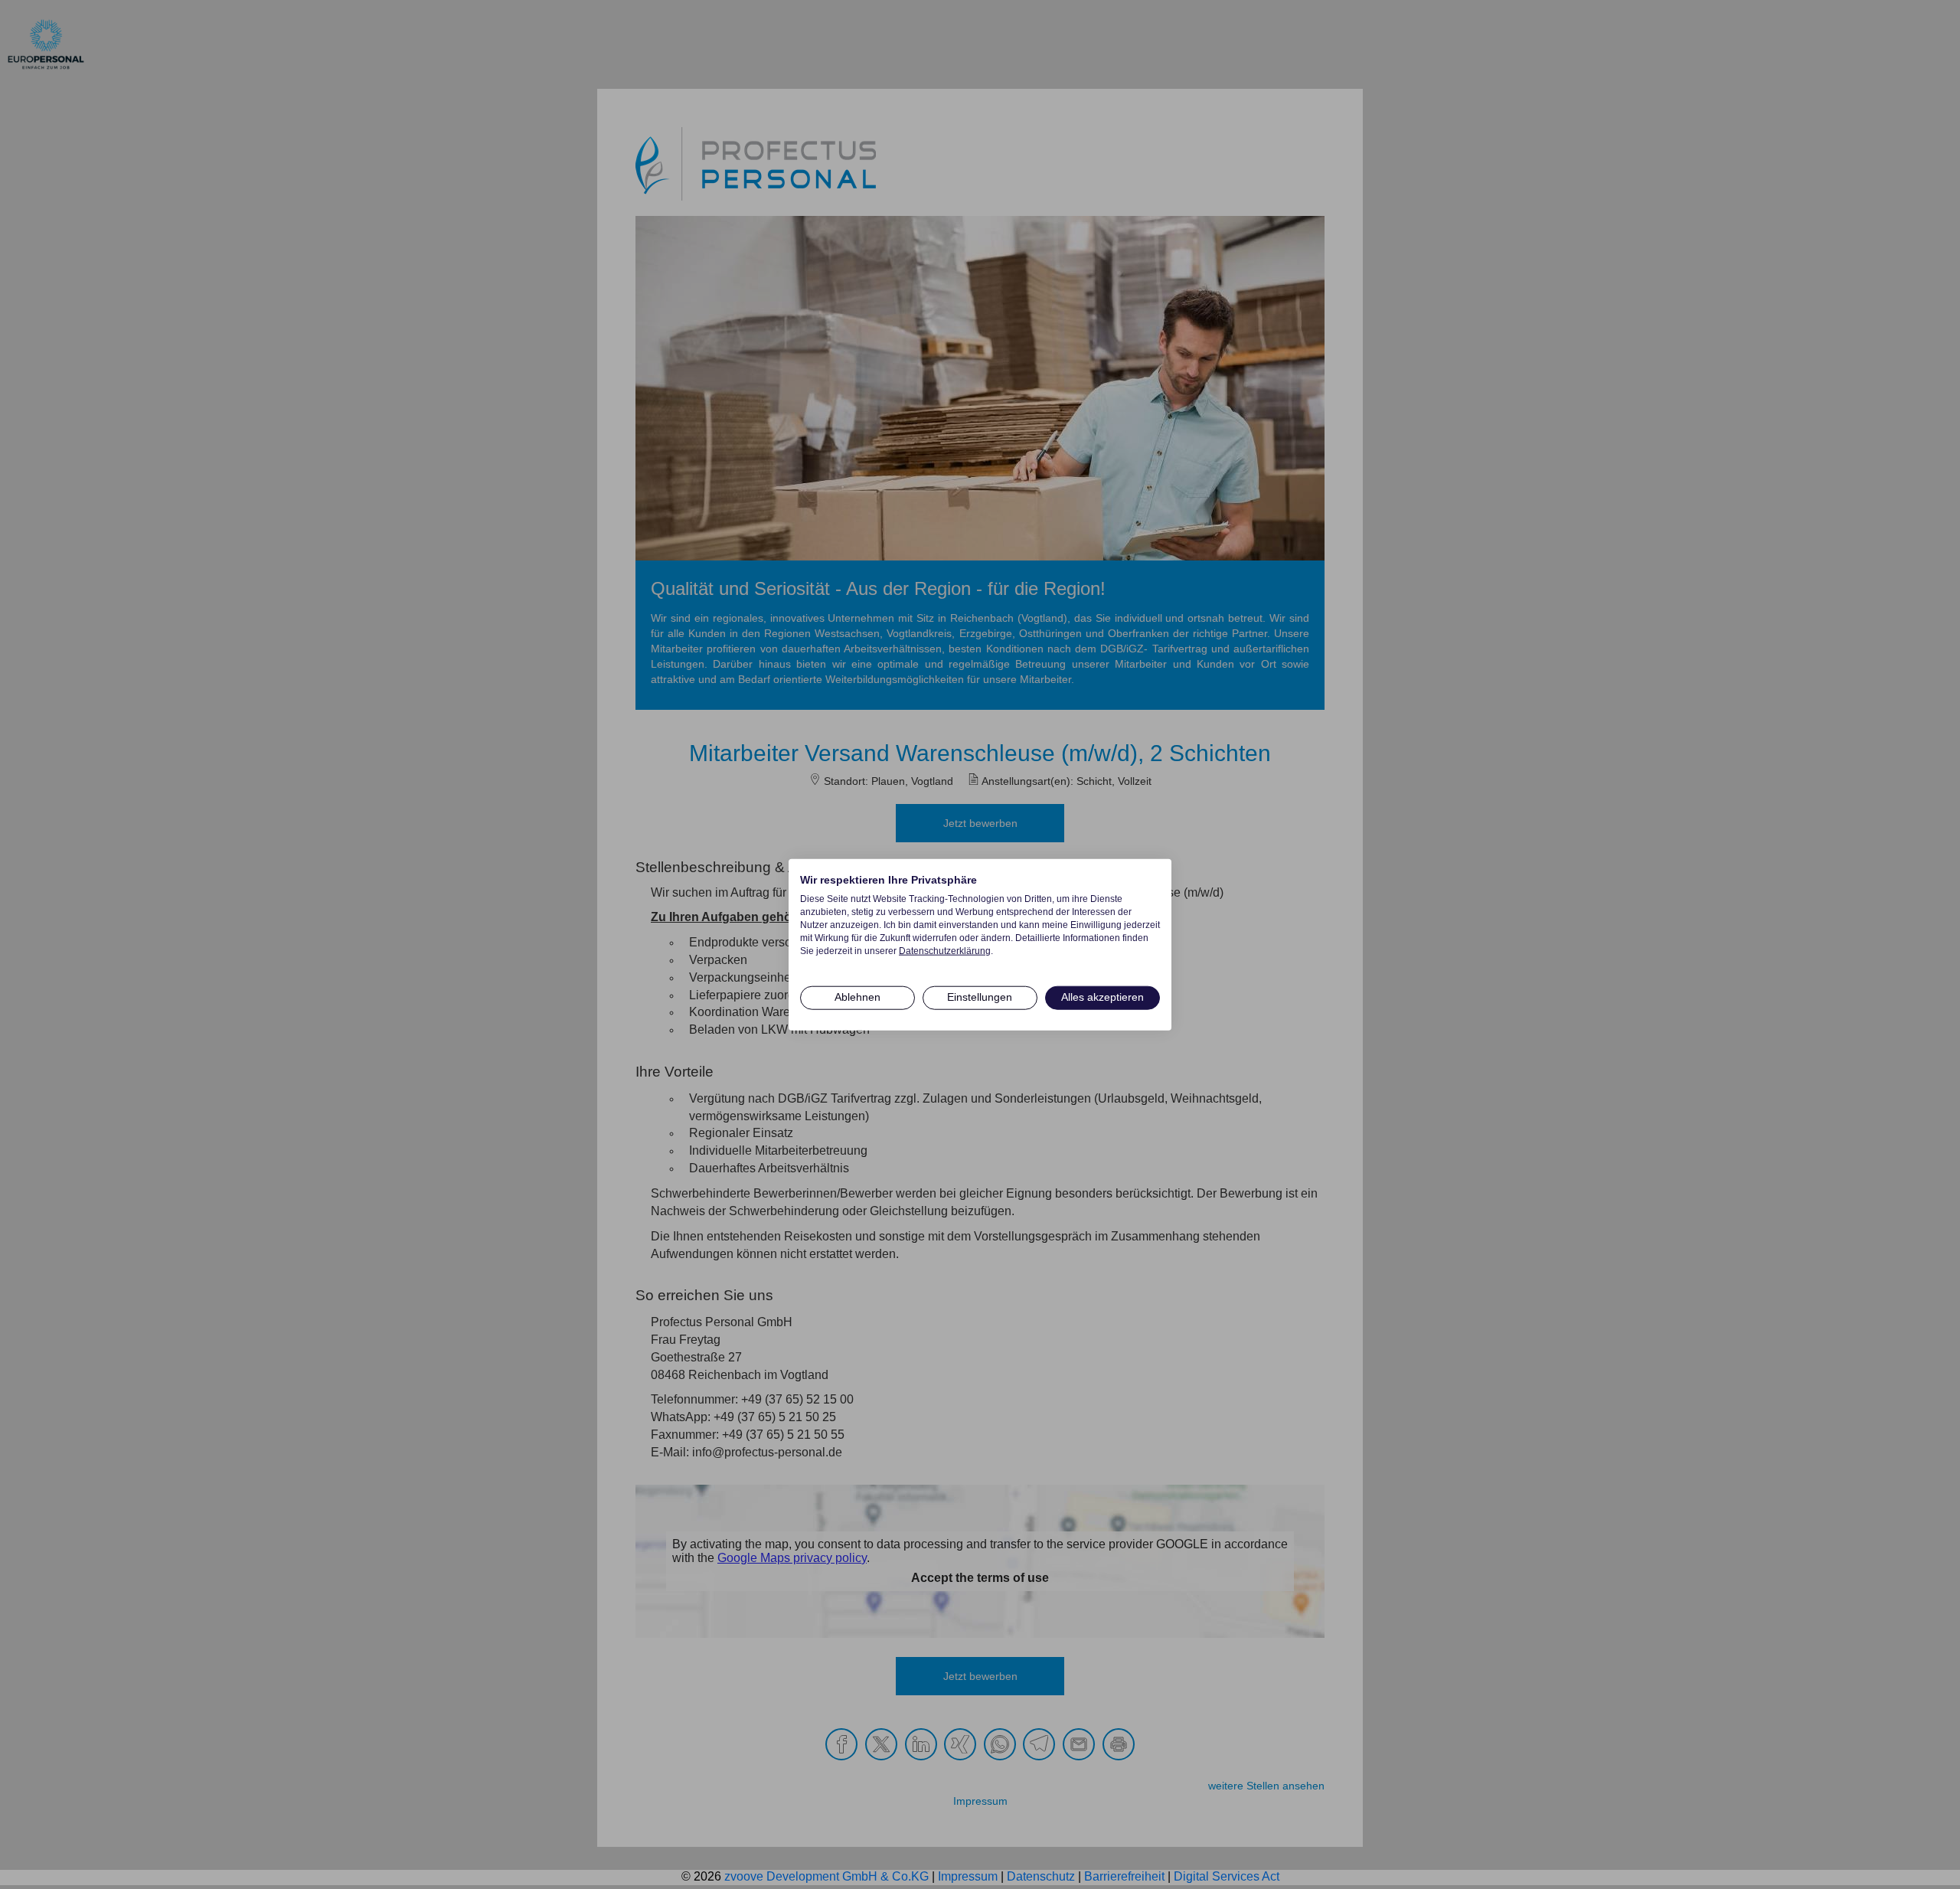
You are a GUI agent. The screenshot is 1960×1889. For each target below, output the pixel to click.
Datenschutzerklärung (945, 950)
